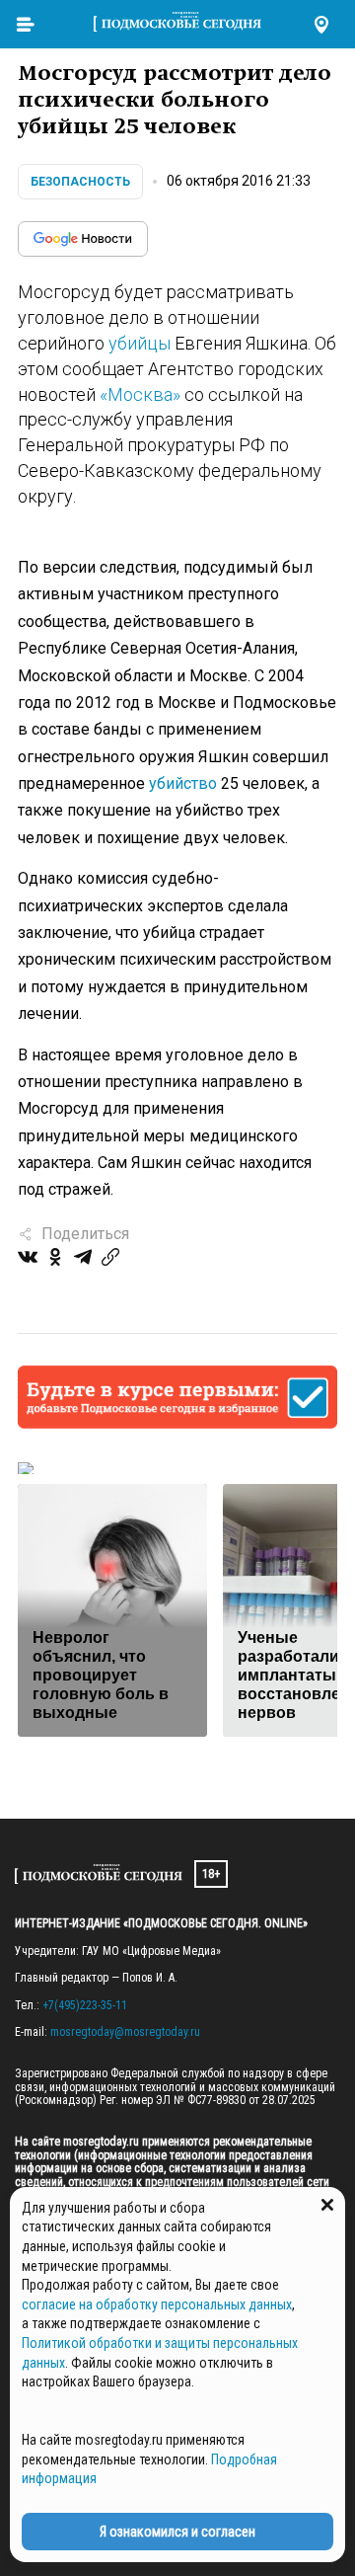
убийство (183, 783)
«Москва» (140, 394)
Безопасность (80, 182)
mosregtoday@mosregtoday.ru (125, 2032)
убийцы (140, 343)
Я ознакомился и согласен (177, 2532)
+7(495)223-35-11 (85, 2005)
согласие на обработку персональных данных (157, 2304)
